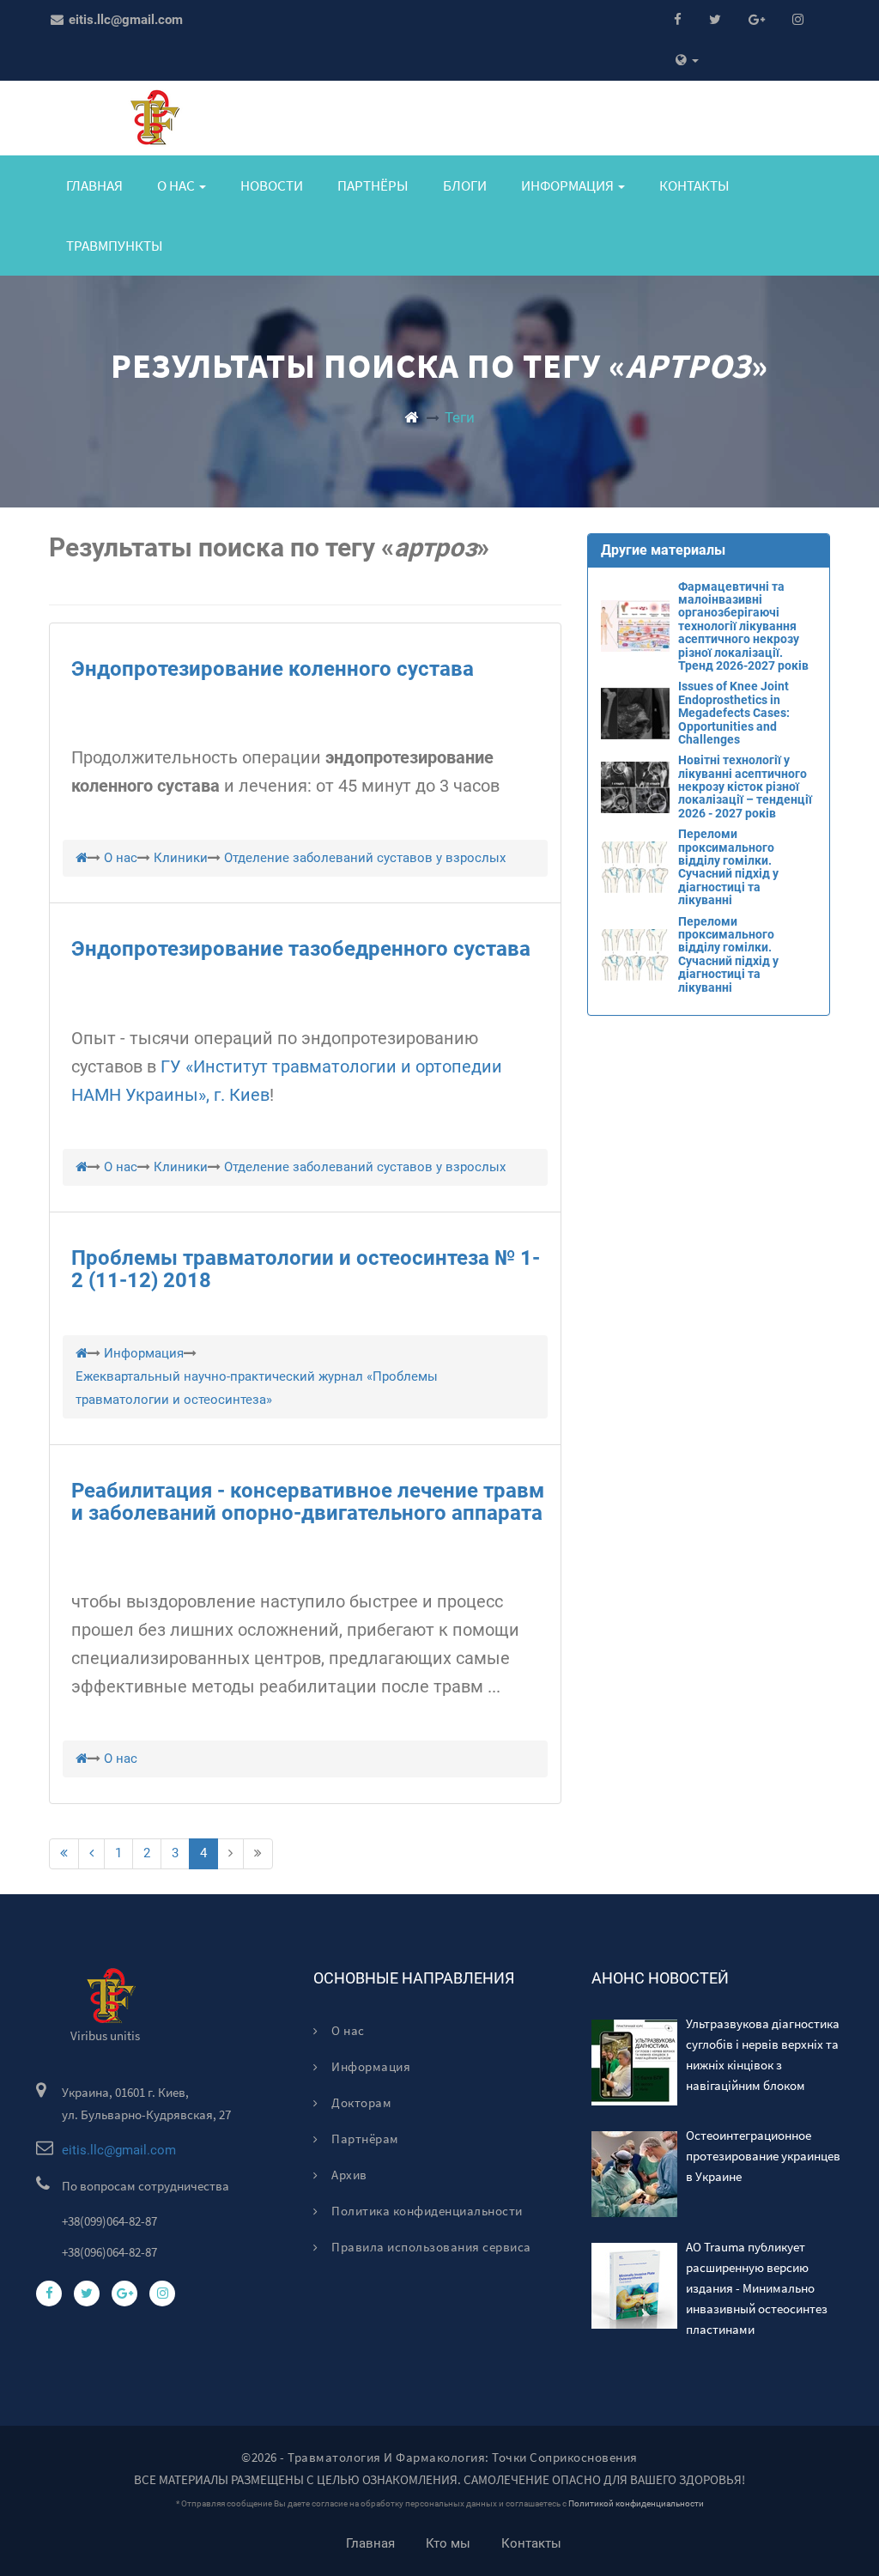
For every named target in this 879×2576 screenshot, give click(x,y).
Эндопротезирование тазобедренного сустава (301, 949)
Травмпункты (115, 246)
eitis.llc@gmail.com (124, 20)
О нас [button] (177, 185)
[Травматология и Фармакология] (411, 417)
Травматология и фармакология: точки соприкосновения (463, 2457)
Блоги (465, 185)
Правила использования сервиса (430, 2247)
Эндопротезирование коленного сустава (273, 669)
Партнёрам (364, 2139)
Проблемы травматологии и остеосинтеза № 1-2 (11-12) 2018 (306, 1269)
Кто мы (448, 2543)
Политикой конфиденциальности (636, 2503)
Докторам (360, 2102)
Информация (370, 2066)
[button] (687, 61)
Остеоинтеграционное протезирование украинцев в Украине (763, 2156)
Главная (94, 185)
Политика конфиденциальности (426, 2211)
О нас (347, 2030)
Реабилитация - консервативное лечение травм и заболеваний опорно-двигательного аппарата (308, 1502)
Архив (348, 2175)
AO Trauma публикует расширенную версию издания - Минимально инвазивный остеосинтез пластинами (757, 2288)
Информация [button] (569, 185)
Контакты (694, 185)
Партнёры (373, 185)
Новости (272, 185)
